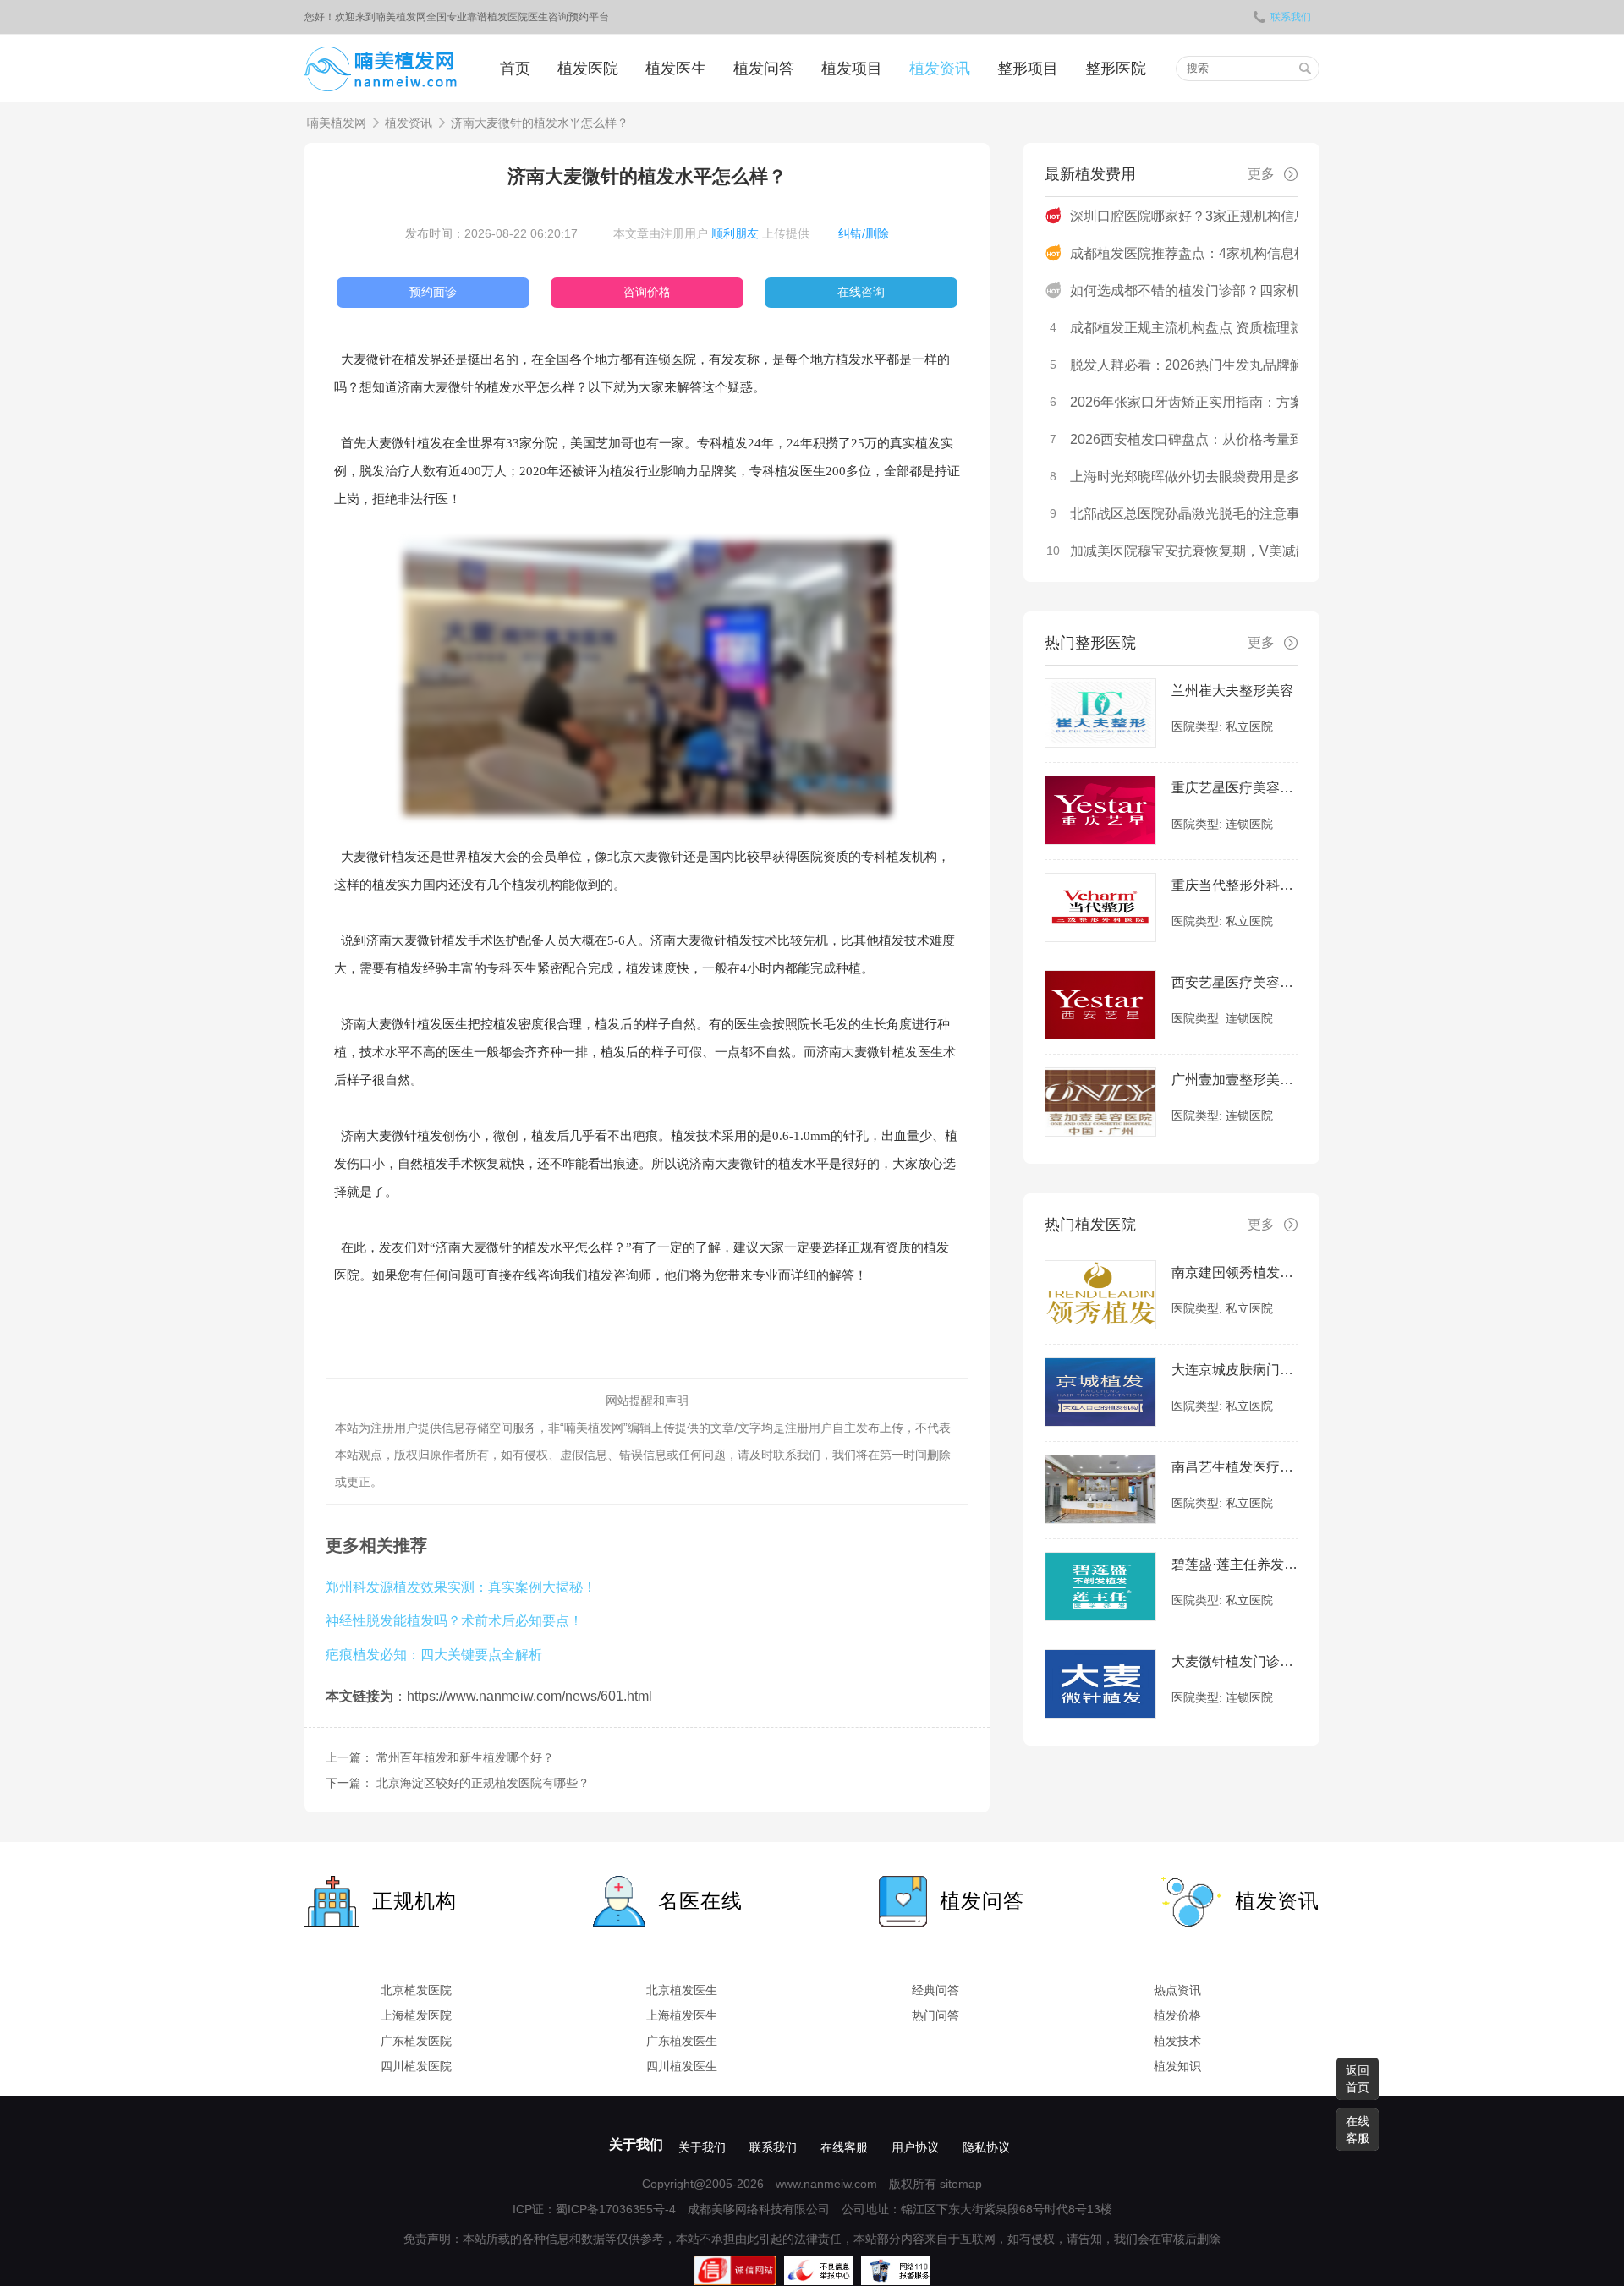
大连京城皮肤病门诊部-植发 (1235, 1370)
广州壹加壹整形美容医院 (1235, 1080)
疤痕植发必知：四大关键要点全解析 (434, 1654)
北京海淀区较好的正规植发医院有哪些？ (483, 1783)
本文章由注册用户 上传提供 (711, 233)
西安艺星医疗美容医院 (1235, 982)
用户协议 (915, 2147)
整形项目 (1028, 69)
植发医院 (588, 69)
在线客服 (844, 2147)
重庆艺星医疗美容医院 (1235, 788)
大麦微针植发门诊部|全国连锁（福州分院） (1235, 1661)
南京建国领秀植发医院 (1235, 1272)
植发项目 (852, 69)
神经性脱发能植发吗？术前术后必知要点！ (454, 1620)
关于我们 (636, 2144)
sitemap (961, 2184)
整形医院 (1116, 69)
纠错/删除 (864, 233)
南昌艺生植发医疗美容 (1235, 1467)
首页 (515, 69)
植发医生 (676, 69)
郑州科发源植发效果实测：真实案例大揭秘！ (461, 1587)
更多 (1261, 174)
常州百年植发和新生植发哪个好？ (465, 1757)
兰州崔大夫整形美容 (1232, 691)
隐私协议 (986, 2147)
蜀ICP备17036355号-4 (616, 2209)
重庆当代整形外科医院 (1235, 885)
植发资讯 (940, 69)
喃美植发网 (337, 123)
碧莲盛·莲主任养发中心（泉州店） (1235, 1564)
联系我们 (1291, 17)
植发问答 (764, 69)
